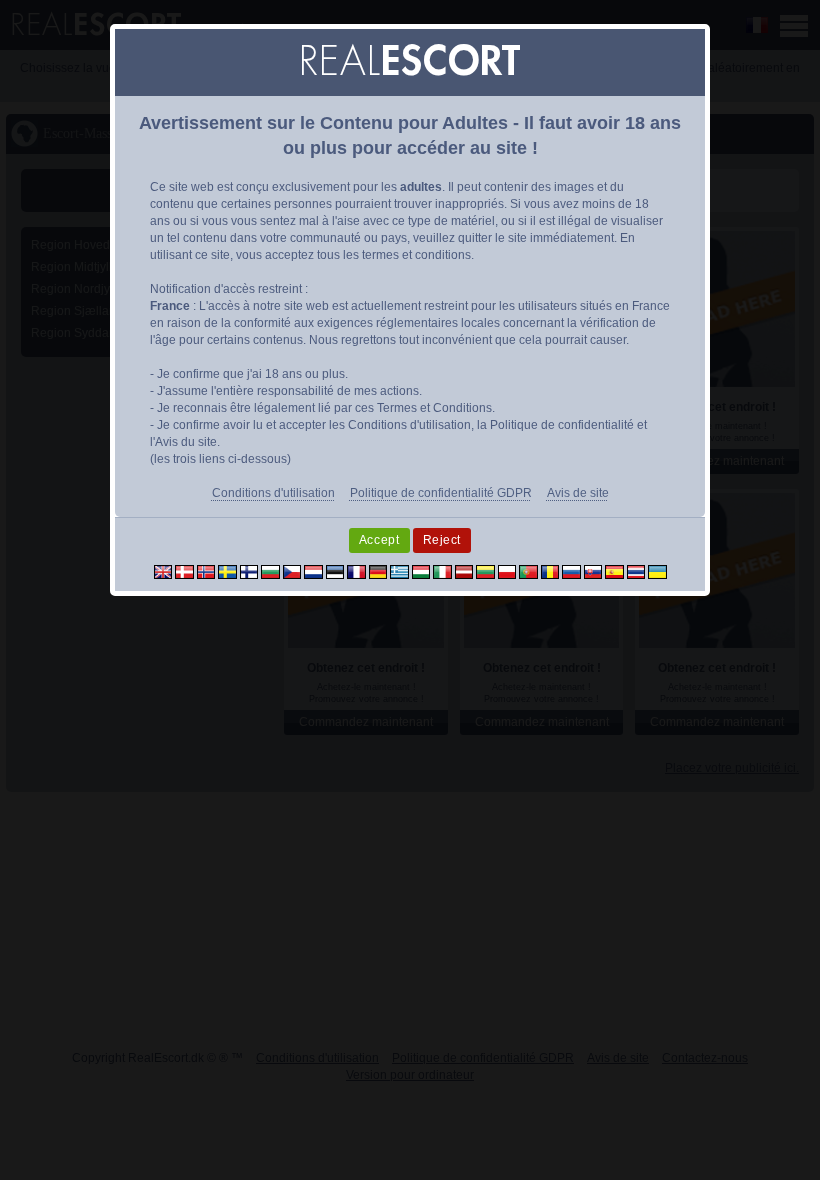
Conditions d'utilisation (273, 493)
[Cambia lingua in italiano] (442, 571)
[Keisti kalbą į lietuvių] (485, 571)
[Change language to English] (163, 571)
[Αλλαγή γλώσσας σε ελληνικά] (399, 571)
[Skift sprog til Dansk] (184, 571)
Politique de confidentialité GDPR (441, 493)
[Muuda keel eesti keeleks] (335, 571)
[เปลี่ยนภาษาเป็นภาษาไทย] (636, 571)
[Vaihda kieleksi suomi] (249, 571)
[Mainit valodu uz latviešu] (464, 571)
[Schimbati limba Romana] (550, 571)
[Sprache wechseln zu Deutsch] (378, 571)
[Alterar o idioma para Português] (528, 571)
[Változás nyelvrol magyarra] (421, 571)
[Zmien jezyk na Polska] (507, 571)
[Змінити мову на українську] (657, 571)
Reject (442, 540)
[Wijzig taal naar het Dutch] (313, 571)
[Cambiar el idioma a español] (614, 571)
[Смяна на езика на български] (270, 571)
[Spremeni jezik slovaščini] (593, 571)
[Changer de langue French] (356, 571)
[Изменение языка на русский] (571, 571)
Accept (379, 540)
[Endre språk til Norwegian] (206, 571)
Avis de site (578, 493)
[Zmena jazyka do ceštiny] (292, 571)
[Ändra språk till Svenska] (227, 571)
